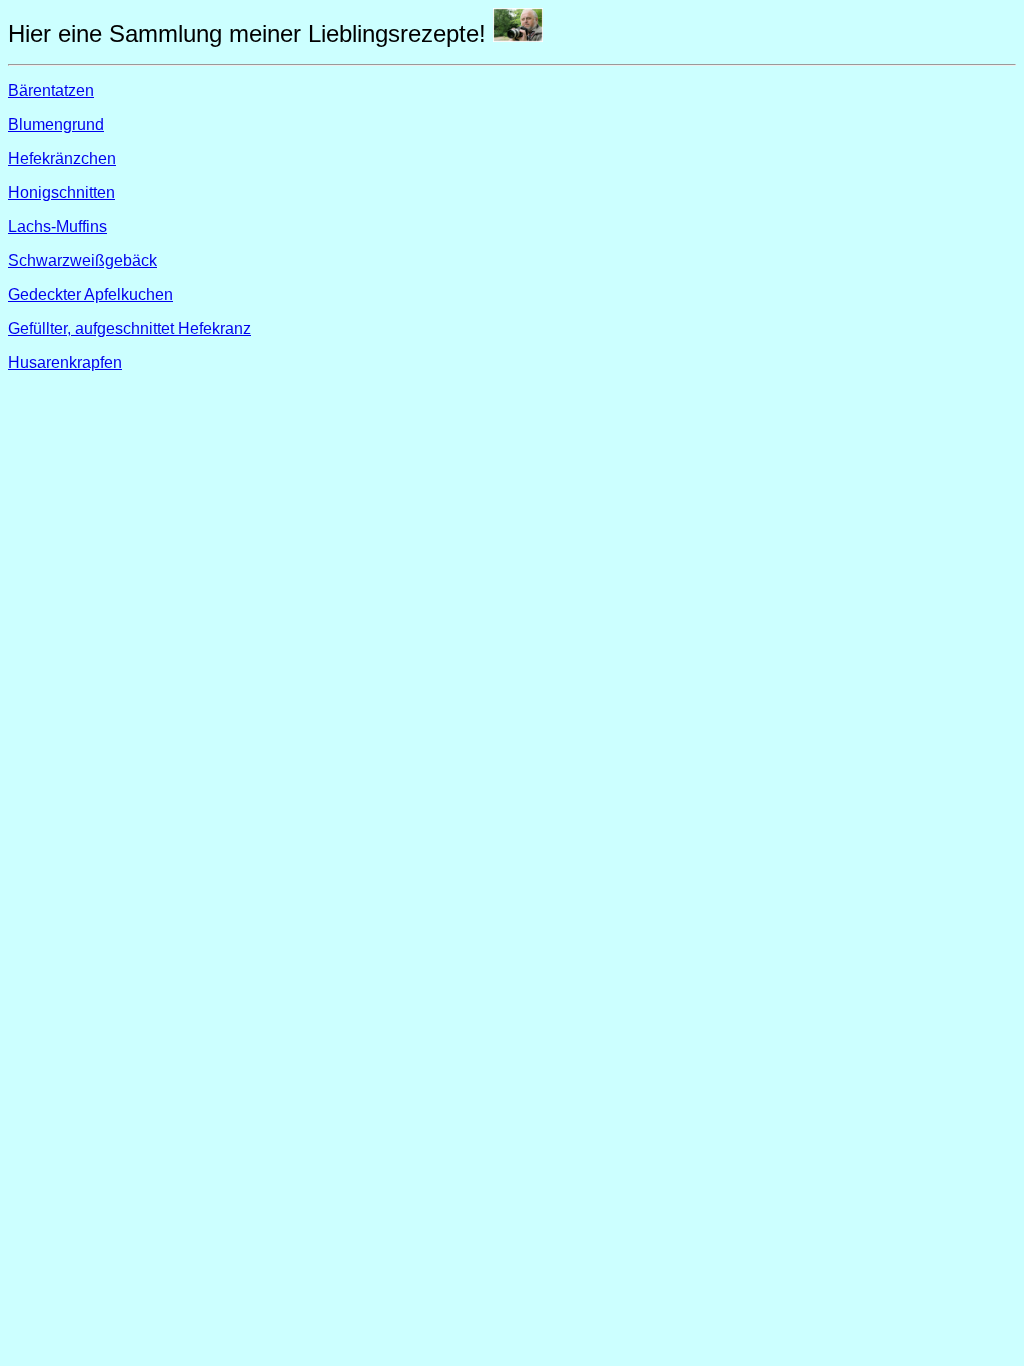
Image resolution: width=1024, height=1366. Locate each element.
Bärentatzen (51, 90)
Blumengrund (56, 124)
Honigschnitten (61, 192)
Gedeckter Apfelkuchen (90, 294)
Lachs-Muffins (57, 226)
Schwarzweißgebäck (82, 260)
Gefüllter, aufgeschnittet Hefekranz (129, 328)
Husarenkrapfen (65, 362)
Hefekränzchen (62, 158)
